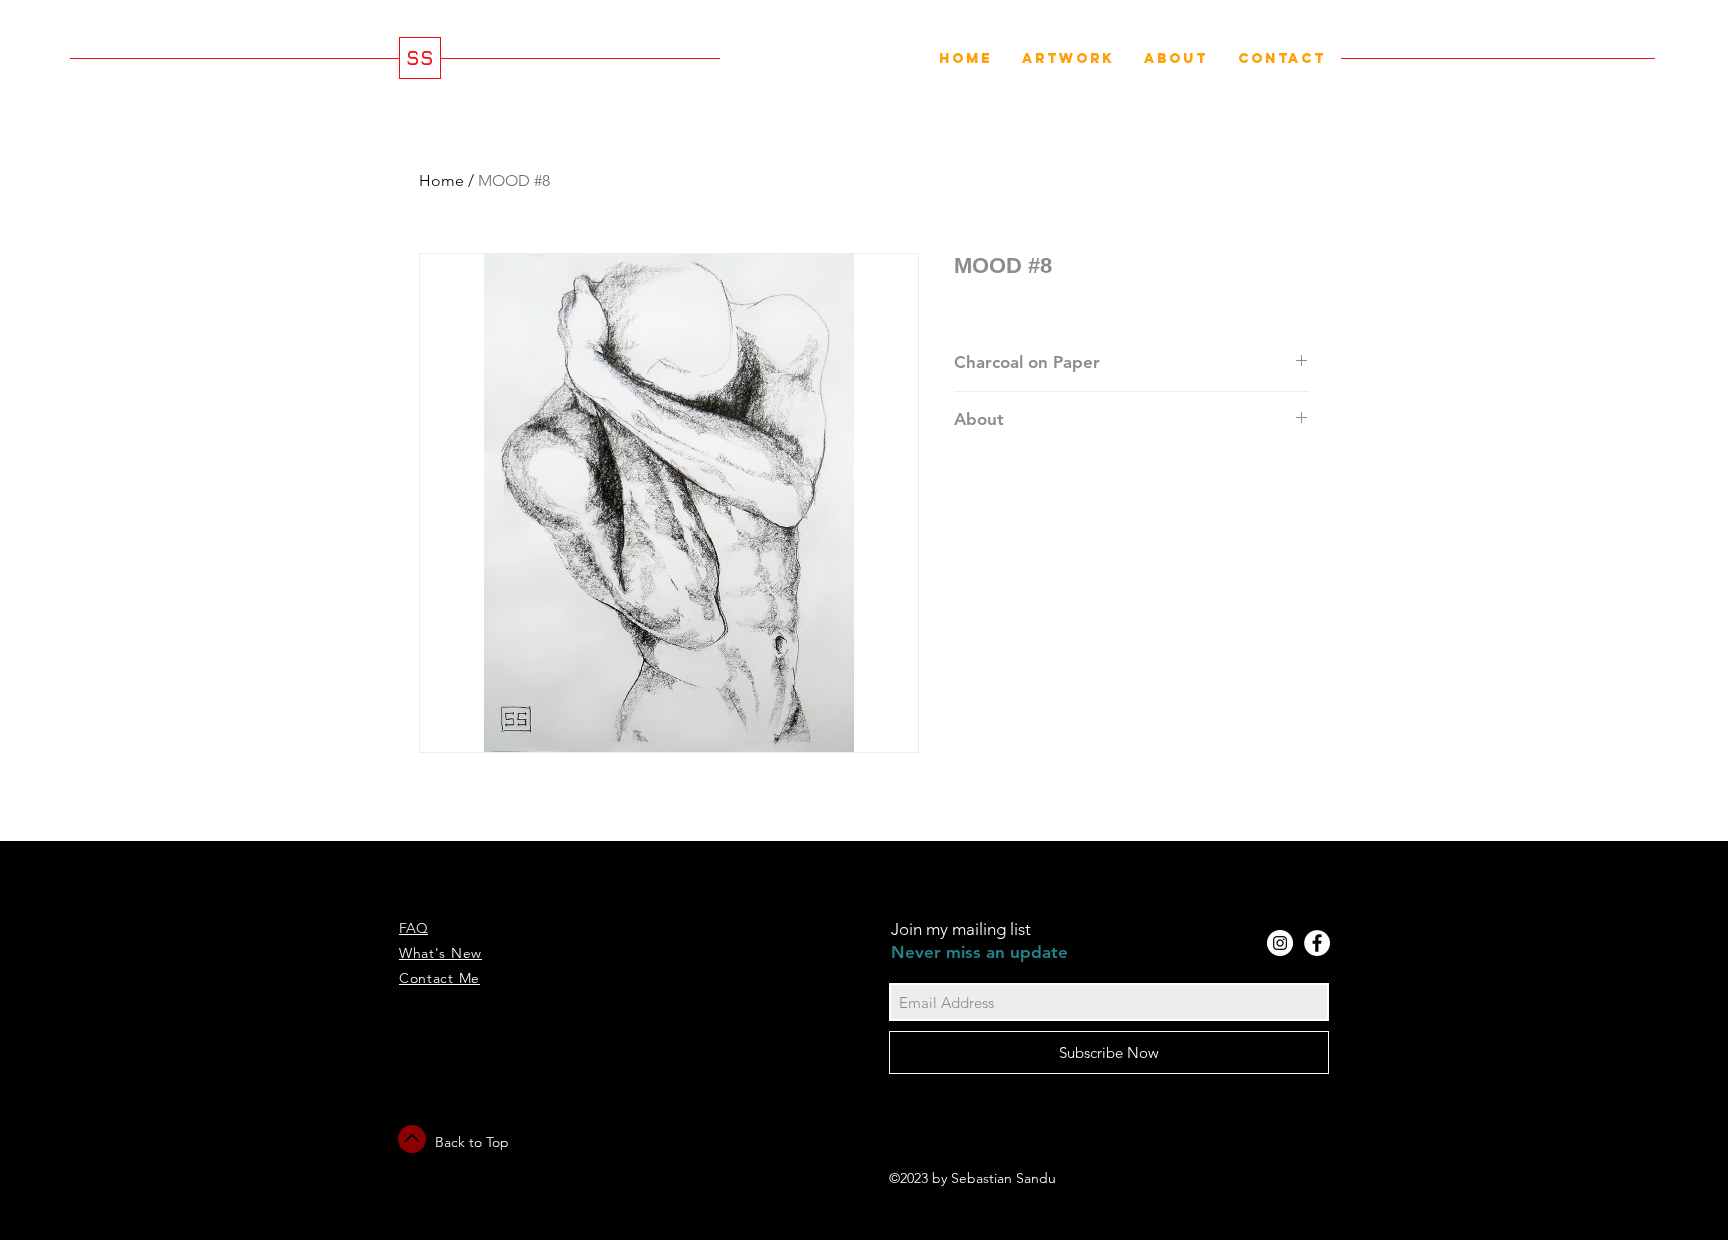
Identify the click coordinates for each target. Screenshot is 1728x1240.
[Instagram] (1280, 943)
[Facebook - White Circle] (1317, 943)
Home (441, 180)
